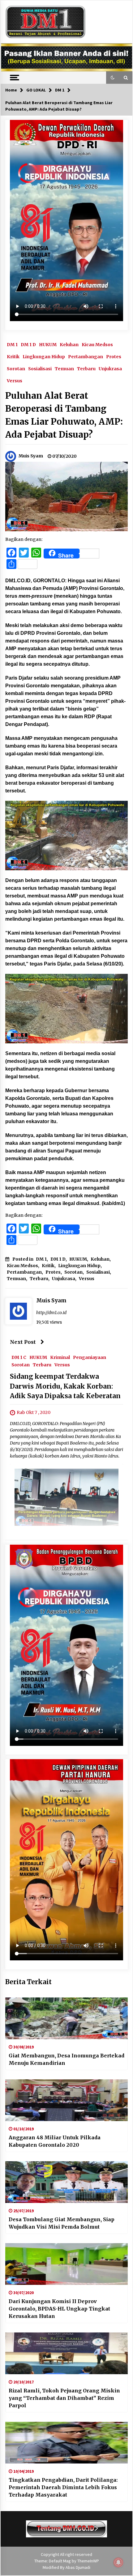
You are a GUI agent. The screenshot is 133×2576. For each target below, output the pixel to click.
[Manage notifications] (118, 2562)
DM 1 (12, 344)
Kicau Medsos (97, 344)
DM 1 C (19, 1357)
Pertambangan (86, 356)
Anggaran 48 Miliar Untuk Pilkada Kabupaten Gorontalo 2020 (55, 2141)
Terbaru (86, 368)
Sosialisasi (40, 368)
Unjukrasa (110, 368)
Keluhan (69, 344)
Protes (114, 356)
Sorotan (16, 368)
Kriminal (60, 1357)
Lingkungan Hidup (44, 356)
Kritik (13, 356)
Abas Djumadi (78, 2567)
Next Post (23, 1342)
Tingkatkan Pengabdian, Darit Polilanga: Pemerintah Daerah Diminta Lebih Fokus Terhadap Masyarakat (63, 2487)
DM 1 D (28, 344)
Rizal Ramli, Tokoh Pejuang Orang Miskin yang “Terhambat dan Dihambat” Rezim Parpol (64, 2398)
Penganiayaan (90, 1357)
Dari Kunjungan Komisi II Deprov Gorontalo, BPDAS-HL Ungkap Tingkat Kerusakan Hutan (59, 2309)
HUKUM (48, 344)
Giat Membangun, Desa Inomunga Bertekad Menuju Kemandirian (66, 2059)
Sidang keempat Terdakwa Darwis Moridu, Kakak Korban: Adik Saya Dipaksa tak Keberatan (65, 1386)
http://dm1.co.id (51, 1313)
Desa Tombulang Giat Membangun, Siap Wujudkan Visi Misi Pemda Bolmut (62, 2223)
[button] (113, 78)
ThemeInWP (88, 2561)
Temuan (64, 368)
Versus (15, 380)
